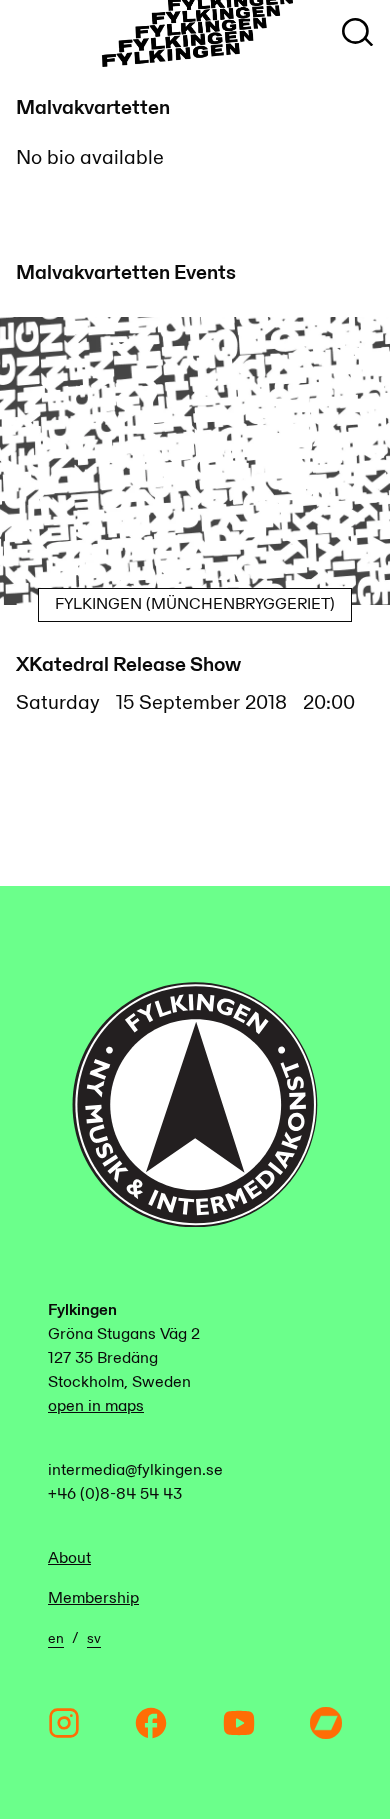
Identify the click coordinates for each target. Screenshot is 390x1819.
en (56, 1639)
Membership (93, 1598)
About (69, 1558)
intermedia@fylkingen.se (135, 1470)
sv (94, 1639)
